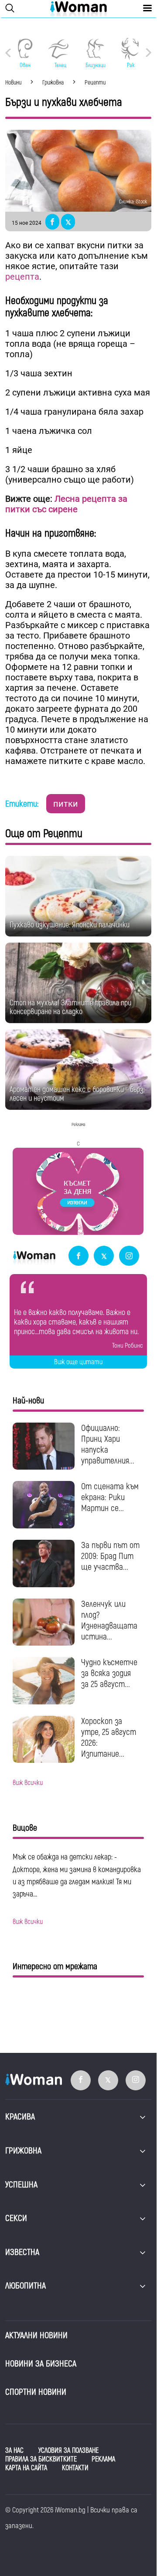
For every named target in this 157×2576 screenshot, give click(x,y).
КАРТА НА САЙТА (26, 2468)
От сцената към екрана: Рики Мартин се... (110, 1497)
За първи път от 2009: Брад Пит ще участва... (110, 1556)
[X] (104, 1256)
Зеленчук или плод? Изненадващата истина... (109, 1620)
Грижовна (23, 2151)
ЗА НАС (14, 2451)
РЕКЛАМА (103, 2459)
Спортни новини (36, 2392)
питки (66, 804)
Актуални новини (36, 2335)
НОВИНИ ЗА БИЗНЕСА (41, 2364)
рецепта (22, 277)
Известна (22, 2252)
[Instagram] (129, 1256)
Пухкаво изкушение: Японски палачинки (70, 925)
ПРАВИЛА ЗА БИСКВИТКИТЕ (41, 2459)
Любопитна (26, 2286)
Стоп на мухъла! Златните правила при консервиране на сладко (70, 1007)
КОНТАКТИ (75, 2468)
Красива (20, 2117)
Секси (16, 2218)
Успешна (21, 2185)
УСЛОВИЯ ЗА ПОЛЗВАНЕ (68, 2451)
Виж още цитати (78, 1362)
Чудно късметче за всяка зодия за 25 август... (109, 1673)
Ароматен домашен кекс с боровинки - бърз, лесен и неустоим (77, 1094)
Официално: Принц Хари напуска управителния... (108, 1444)
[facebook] (78, 1256)
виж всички (28, 1783)
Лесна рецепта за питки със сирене (66, 504)
